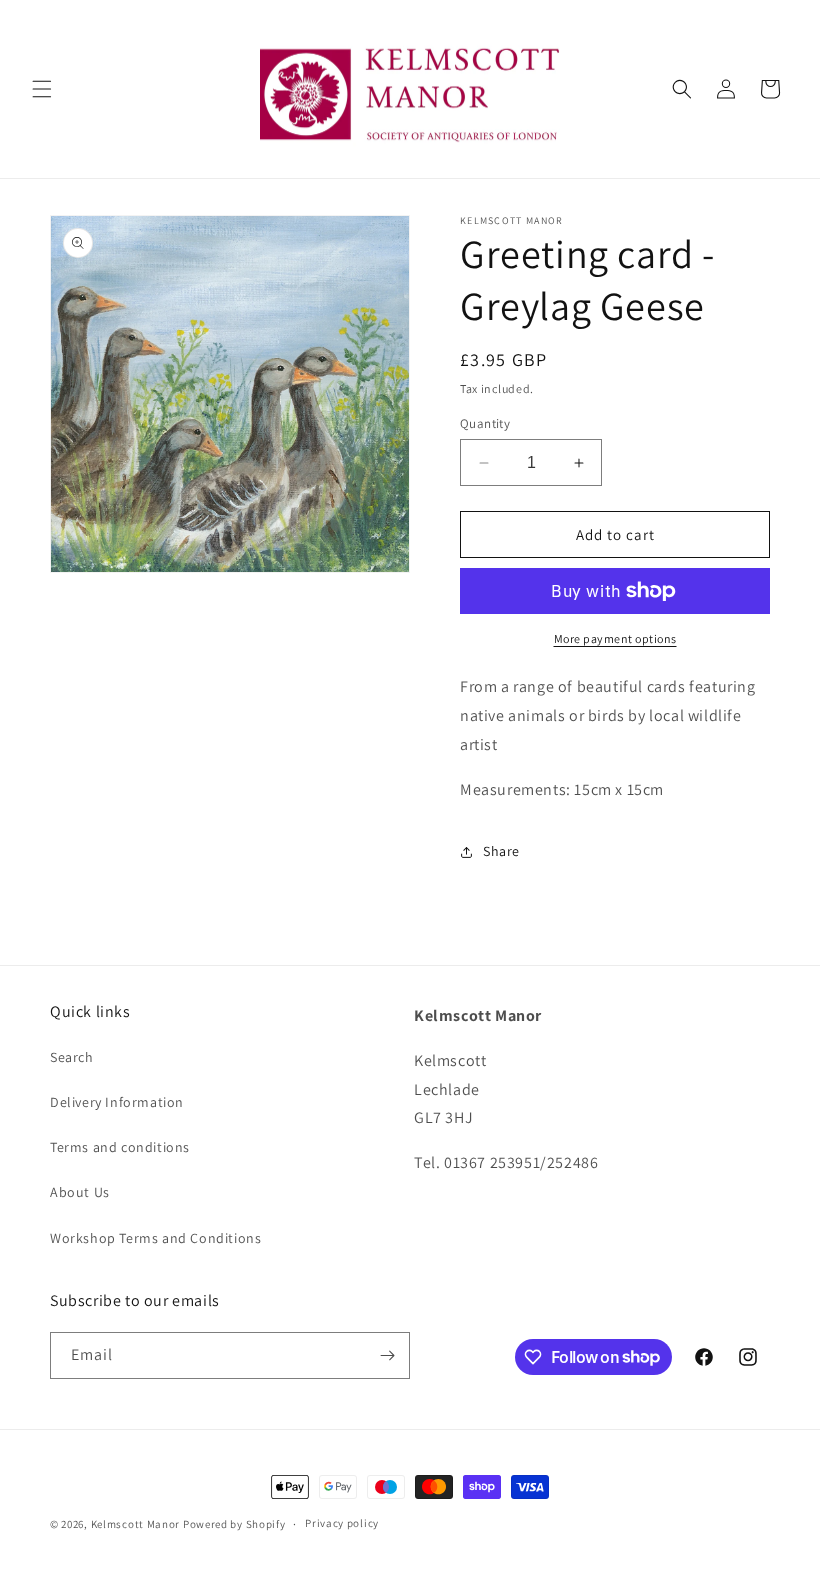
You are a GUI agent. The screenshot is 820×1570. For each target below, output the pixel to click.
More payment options (615, 638)
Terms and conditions (120, 1147)
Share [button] (501, 851)
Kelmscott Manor (136, 1524)
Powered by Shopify (234, 1524)
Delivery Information (117, 1102)
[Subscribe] (387, 1355)
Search (72, 1057)
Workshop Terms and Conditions (155, 1238)
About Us (80, 1192)
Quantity (485, 423)
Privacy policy (342, 1523)
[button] (42, 89)
